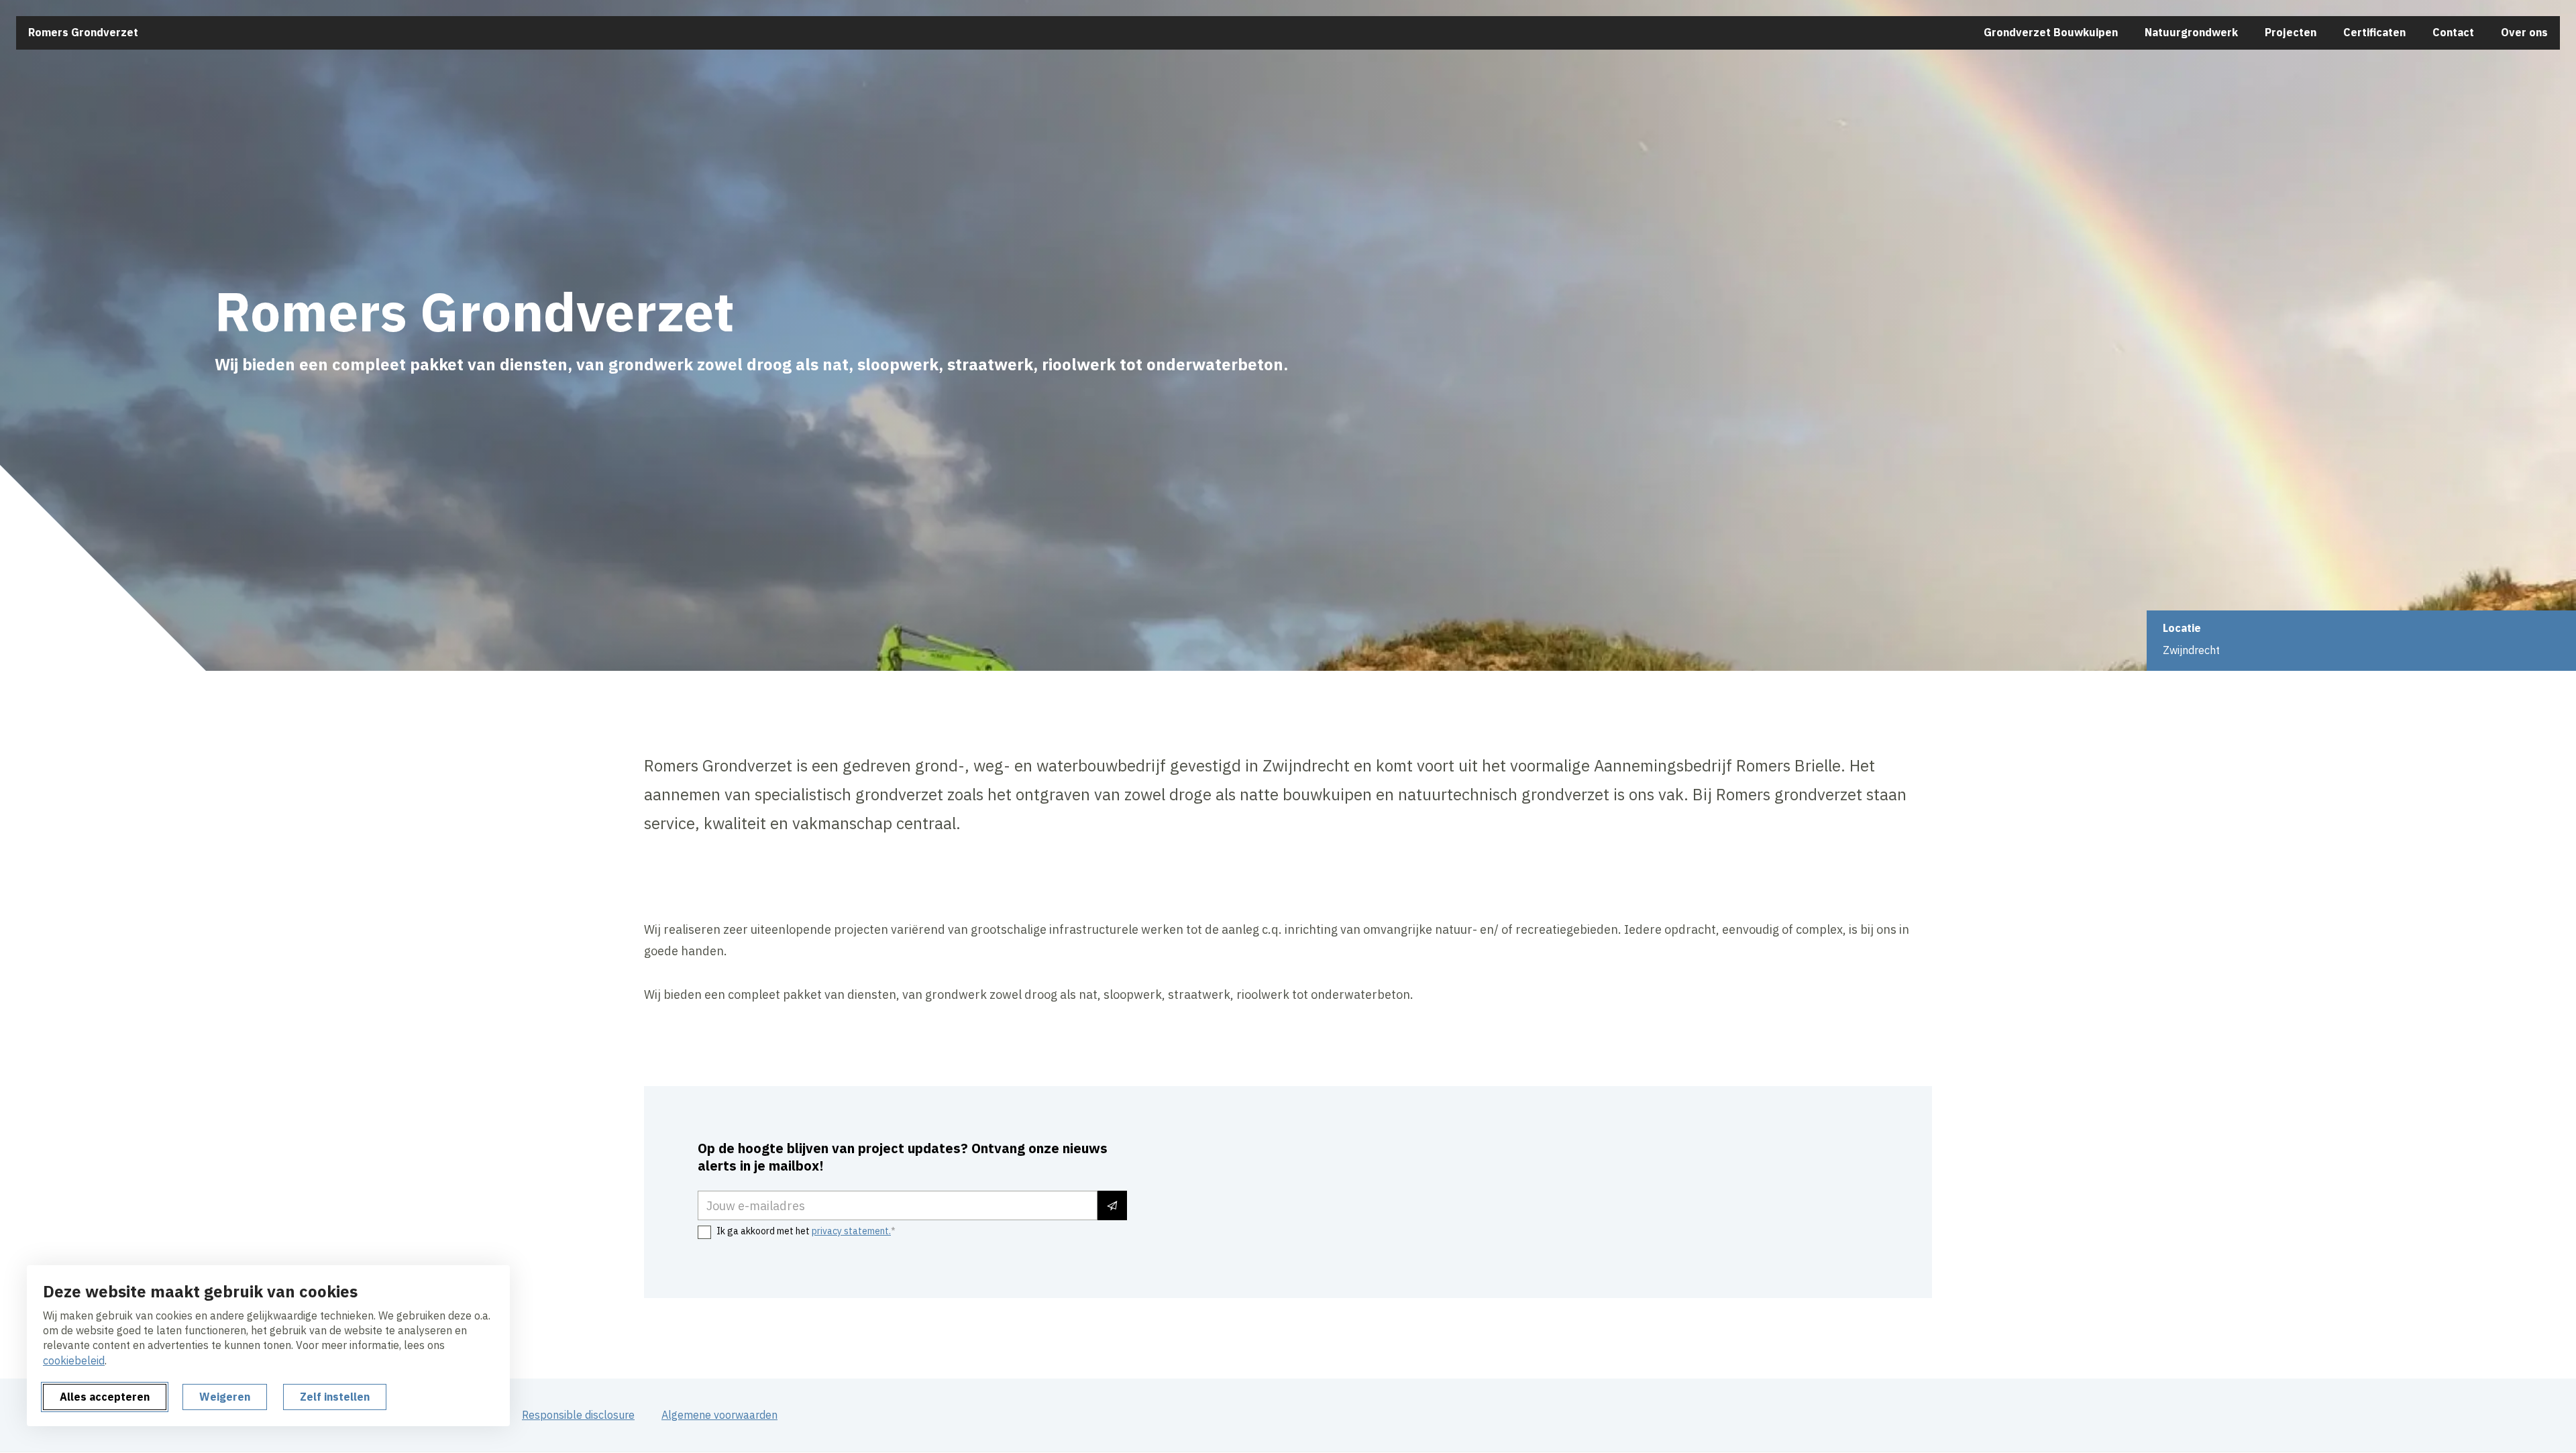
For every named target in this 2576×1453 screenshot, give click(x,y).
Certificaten (2374, 32)
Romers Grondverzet (83, 32)
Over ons (2524, 32)
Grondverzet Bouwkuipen (2051, 32)
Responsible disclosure (578, 1415)
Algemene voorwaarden (719, 1415)
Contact (2453, 32)
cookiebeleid (74, 1360)
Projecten (2291, 32)
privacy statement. (851, 1231)
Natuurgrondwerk (2191, 32)
